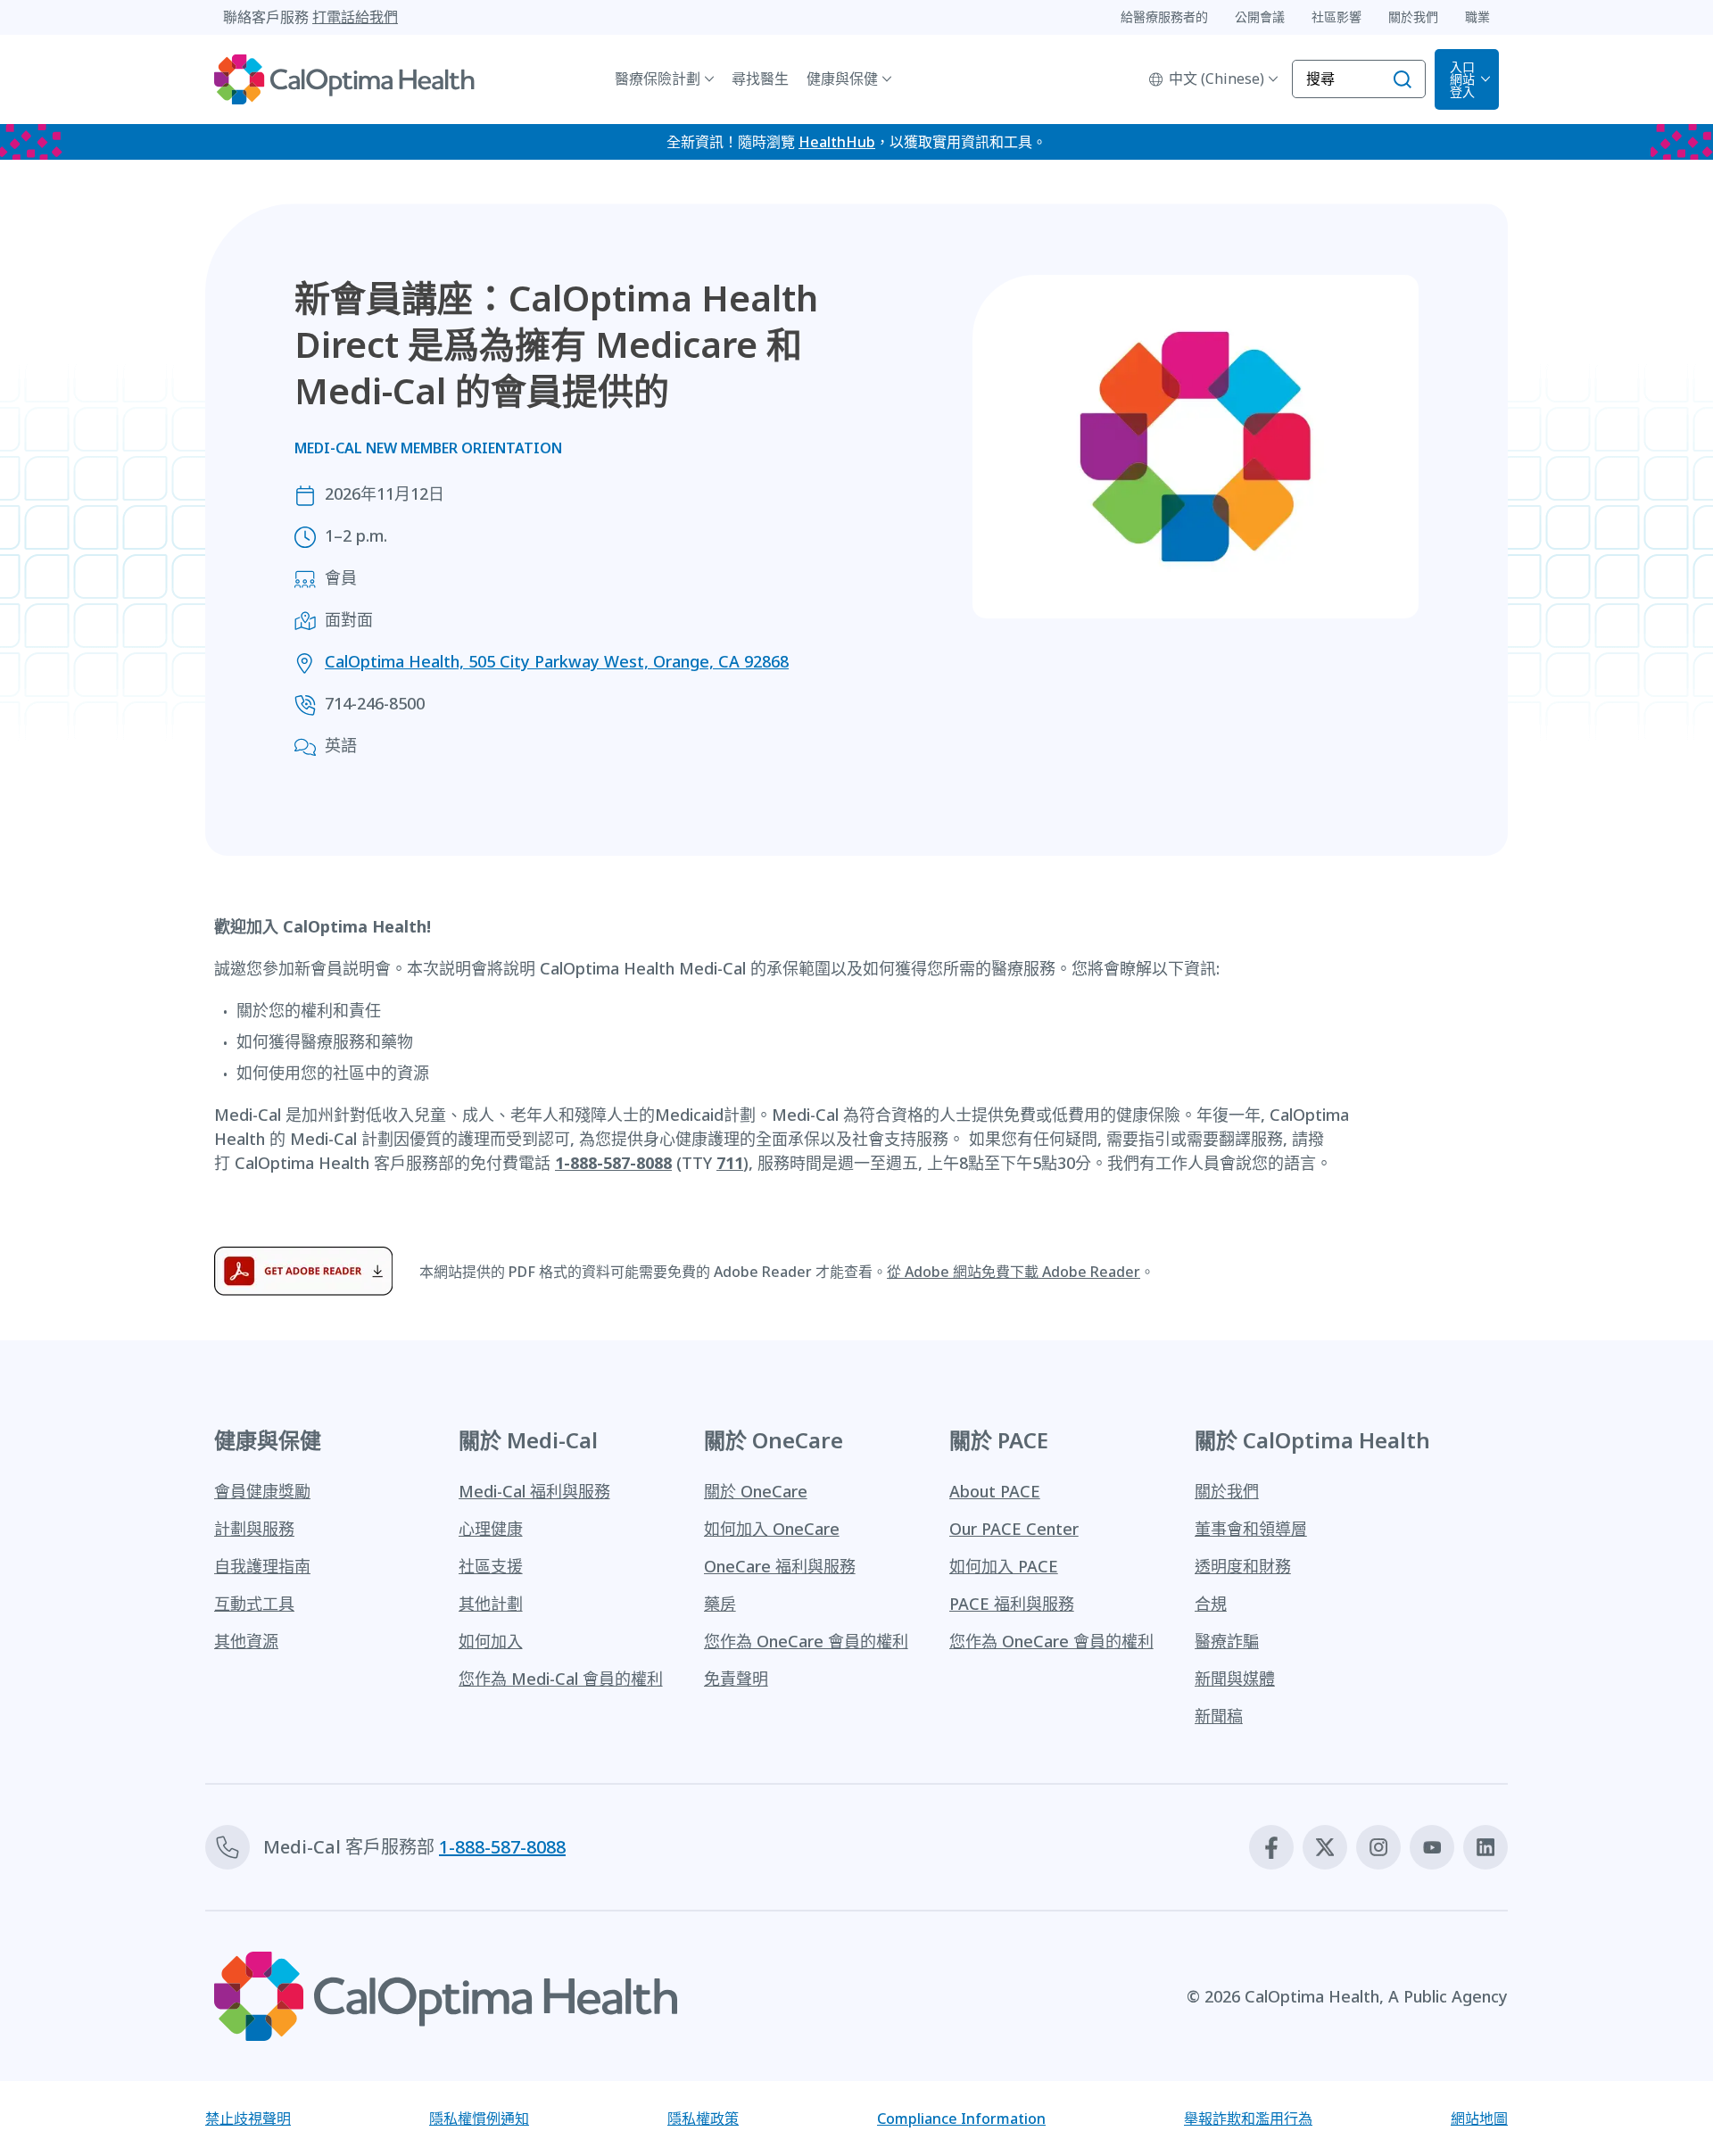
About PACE (995, 1491)
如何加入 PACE (1004, 1566)
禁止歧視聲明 (248, 2119)
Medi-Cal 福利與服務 (534, 1491)
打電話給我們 (355, 17)
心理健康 (491, 1529)
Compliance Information (961, 2119)
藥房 (720, 1604)
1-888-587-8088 (613, 1163)
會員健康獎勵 (262, 1491)
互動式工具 (254, 1604)
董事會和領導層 (1251, 1529)
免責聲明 (736, 1679)
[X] (1325, 1847)
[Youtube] (1432, 1847)
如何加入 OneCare (772, 1529)
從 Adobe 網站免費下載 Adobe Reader (1014, 1272)
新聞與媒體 (1235, 1679)
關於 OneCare (756, 1491)
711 (730, 1163)
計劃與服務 (254, 1529)
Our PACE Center (1014, 1529)
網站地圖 (1479, 2119)
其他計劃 (491, 1604)
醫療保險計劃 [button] (658, 79)
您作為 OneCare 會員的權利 (806, 1641)
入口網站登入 (1462, 79)
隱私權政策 (703, 2119)
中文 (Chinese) (1216, 79)
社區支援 (491, 1566)
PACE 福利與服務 (1012, 1604)
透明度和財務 (1243, 1566)
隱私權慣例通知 (479, 2119)
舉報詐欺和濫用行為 (1248, 2119)
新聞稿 (1219, 1716)
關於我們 (1227, 1491)
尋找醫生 (760, 79)
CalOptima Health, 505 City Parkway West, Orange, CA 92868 (557, 661)
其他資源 (246, 1641)
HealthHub (837, 142)
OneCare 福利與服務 (780, 1566)
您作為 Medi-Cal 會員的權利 (561, 1679)
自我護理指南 (262, 1566)
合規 (1211, 1604)
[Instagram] (1378, 1847)
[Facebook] (1271, 1847)
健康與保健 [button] (842, 79)
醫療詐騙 (1227, 1641)
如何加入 (491, 1641)
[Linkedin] (1485, 1847)
